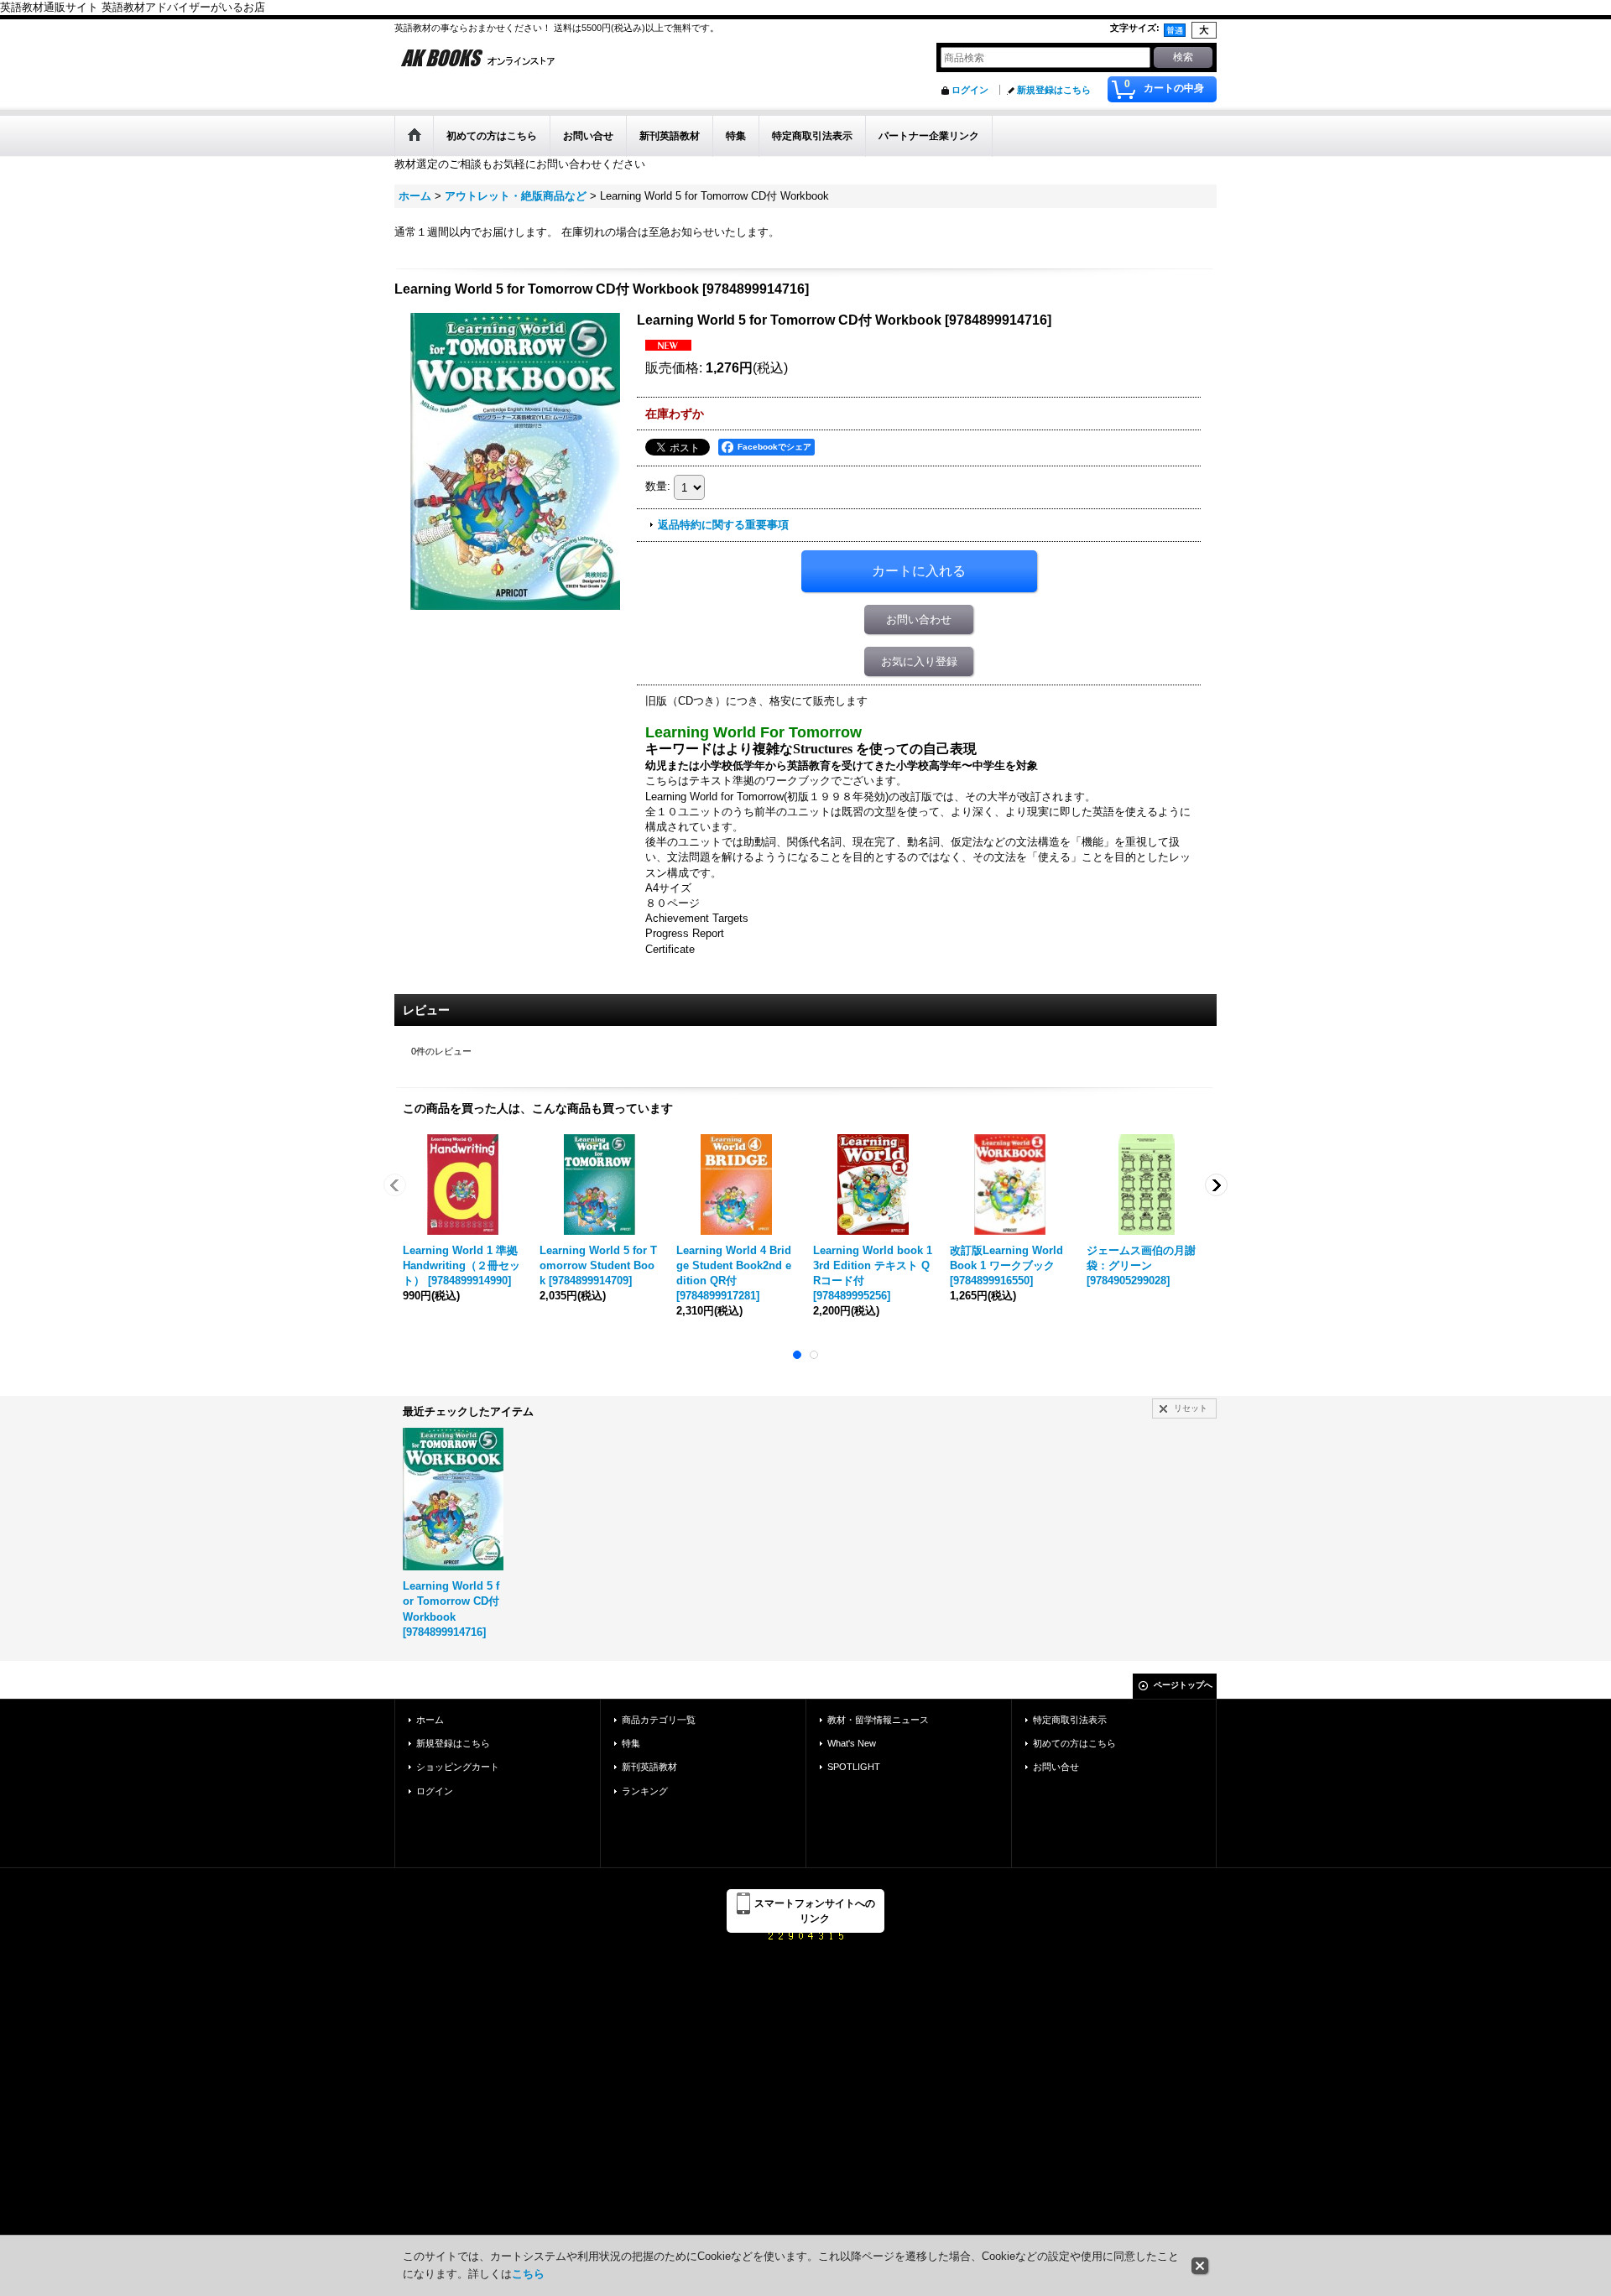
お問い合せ (1056, 1767)
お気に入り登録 (919, 661)
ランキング (645, 1791)
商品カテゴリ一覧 (659, 1720)
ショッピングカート (458, 1767)
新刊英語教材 (649, 1767)
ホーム (430, 1720)
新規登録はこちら (1054, 90)
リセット (1191, 1408)
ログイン (970, 90)
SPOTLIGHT (854, 1767)
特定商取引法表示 (1070, 1720)
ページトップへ (1183, 1685)
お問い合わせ (919, 620)
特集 (631, 1743)
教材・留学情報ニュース (878, 1720)
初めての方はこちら (1074, 1743)
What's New (852, 1743)
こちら (528, 2274)
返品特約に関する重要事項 (723, 525)
